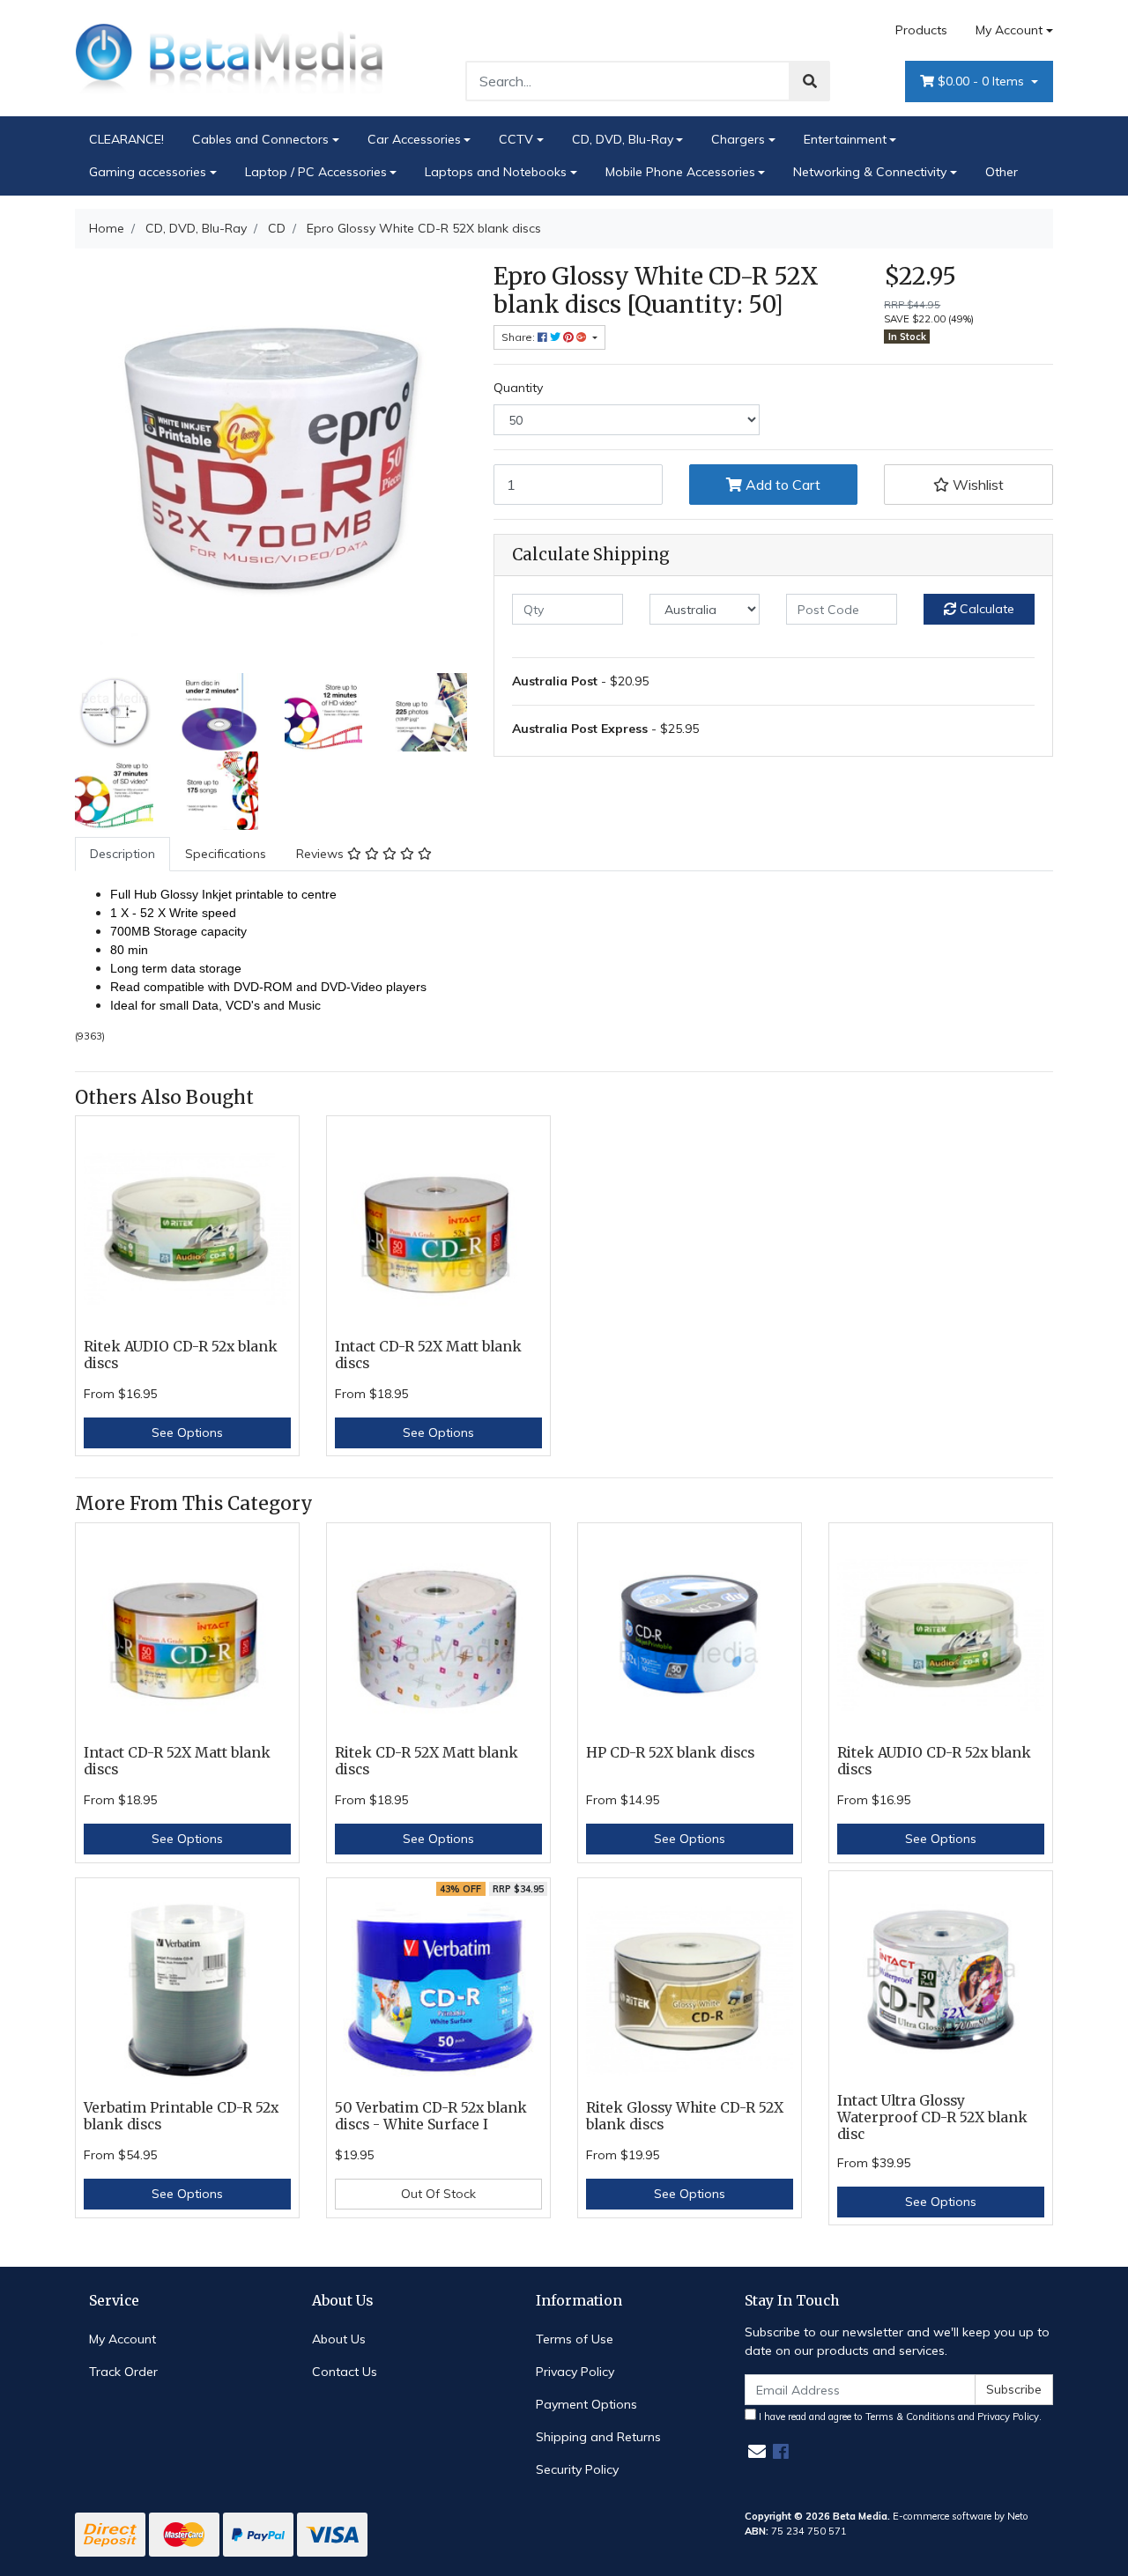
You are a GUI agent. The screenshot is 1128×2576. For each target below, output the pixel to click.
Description (122, 854)
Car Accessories (414, 139)
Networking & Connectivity (870, 172)
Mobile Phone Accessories (680, 172)
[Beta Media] (229, 57)
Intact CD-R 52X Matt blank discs (428, 1355)
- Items (983, 81)
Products (921, 30)
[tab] (122, 854)
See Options (187, 1432)
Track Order (123, 2372)
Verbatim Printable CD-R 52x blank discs (181, 2116)
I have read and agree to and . (899, 2417)
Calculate (985, 609)
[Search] (810, 81)
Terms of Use (575, 2339)
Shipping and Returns (598, 2437)
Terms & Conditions (910, 2417)
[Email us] (757, 2451)
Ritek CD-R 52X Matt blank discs (427, 1761)
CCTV (516, 139)
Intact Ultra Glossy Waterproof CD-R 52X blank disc (932, 2117)
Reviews (322, 854)
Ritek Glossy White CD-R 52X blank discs (685, 2116)
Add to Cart (781, 485)
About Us (339, 2339)
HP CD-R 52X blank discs (670, 1753)
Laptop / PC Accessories (316, 172)
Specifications (226, 854)
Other (1002, 172)
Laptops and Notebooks (496, 172)
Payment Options (586, 2404)
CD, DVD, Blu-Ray (623, 139)
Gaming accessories (148, 172)
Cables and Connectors (260, 139)
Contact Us (345, 2372)
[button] (968, 485)
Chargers (738, 139)
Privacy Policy (575, 2372)
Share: (519, 337)
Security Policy (577, 2469)
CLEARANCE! (126, 139)
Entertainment (845, 139)
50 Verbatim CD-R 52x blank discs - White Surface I (431, 2116)
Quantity (518, 388)
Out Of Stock (438, 2194)
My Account (1009, 30)
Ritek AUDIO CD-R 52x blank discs (181, 1355)
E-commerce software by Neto (961, 2516)
